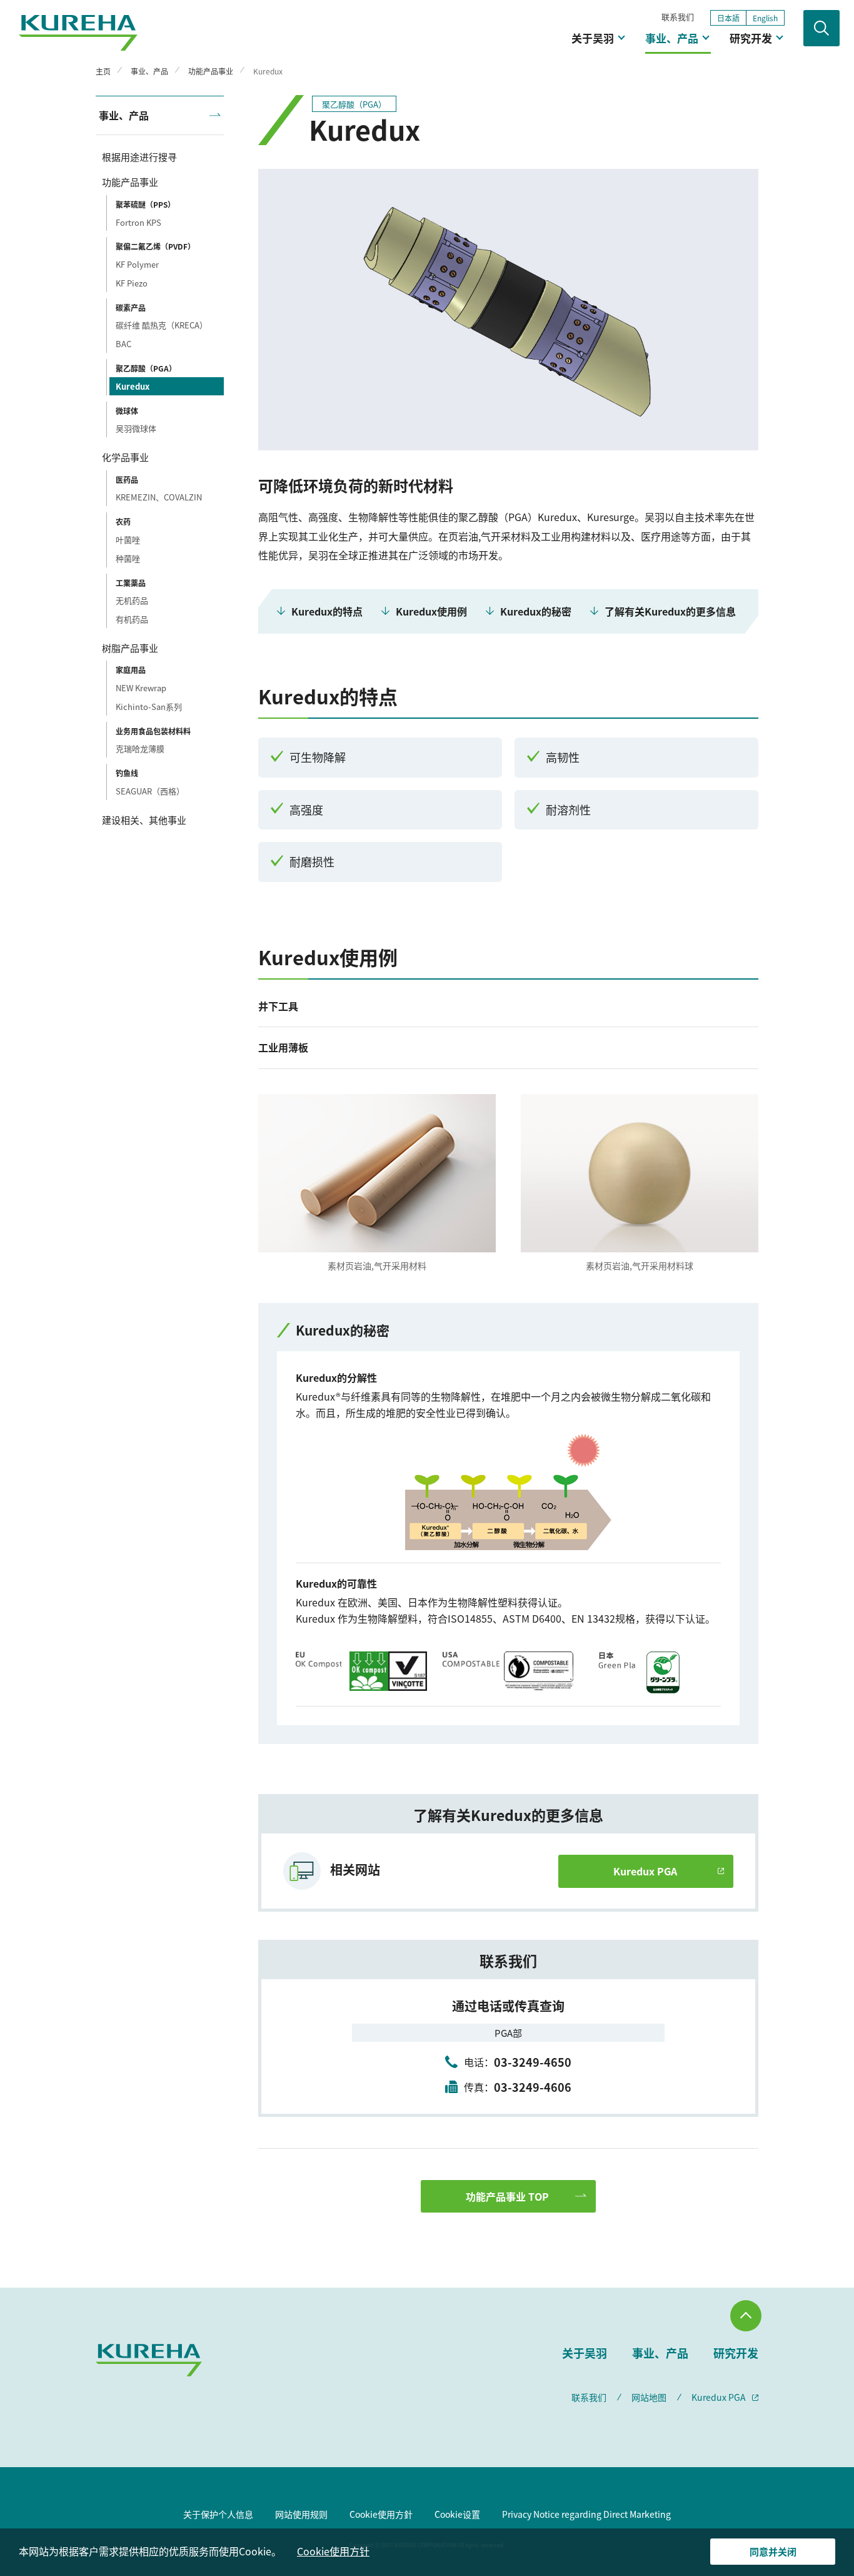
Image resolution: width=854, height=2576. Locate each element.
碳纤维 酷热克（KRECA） (162, 325)
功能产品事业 (130, 182)
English (765, 18)
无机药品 (132, 600)
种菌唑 (128, 558)
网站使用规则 (301, 2514)
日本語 (728, 18)
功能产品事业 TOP (507, 2196)
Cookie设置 (457, 2514)
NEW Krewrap (141, 688)
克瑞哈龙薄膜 (140, 748)
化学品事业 (125, 457)
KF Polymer (137, 264)
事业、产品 (672, 38)
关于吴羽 (593, 38)
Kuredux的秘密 (536, 611)
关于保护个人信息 (218, 2514)
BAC (123, 344)
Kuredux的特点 (327, 611)
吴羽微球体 (136, 428)
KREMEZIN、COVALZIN (159, 497)
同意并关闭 (773, 2551)
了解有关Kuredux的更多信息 (670, 611)
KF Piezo (132, 283)
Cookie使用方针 (333, 2551)
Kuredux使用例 (431, 611)
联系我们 (678, 17)
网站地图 (649, 2397)
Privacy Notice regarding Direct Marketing (586, 2514)
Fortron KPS (138, 222)
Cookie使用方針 (381, 2514)
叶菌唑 (128, 540)
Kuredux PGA (645, 1871)
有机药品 (132, 619)
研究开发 (751, 38)
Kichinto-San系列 (149, 707)
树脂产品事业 (130, 648)
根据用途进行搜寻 (139, 157)
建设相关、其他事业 (144, 820)
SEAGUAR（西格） (150, 791)
